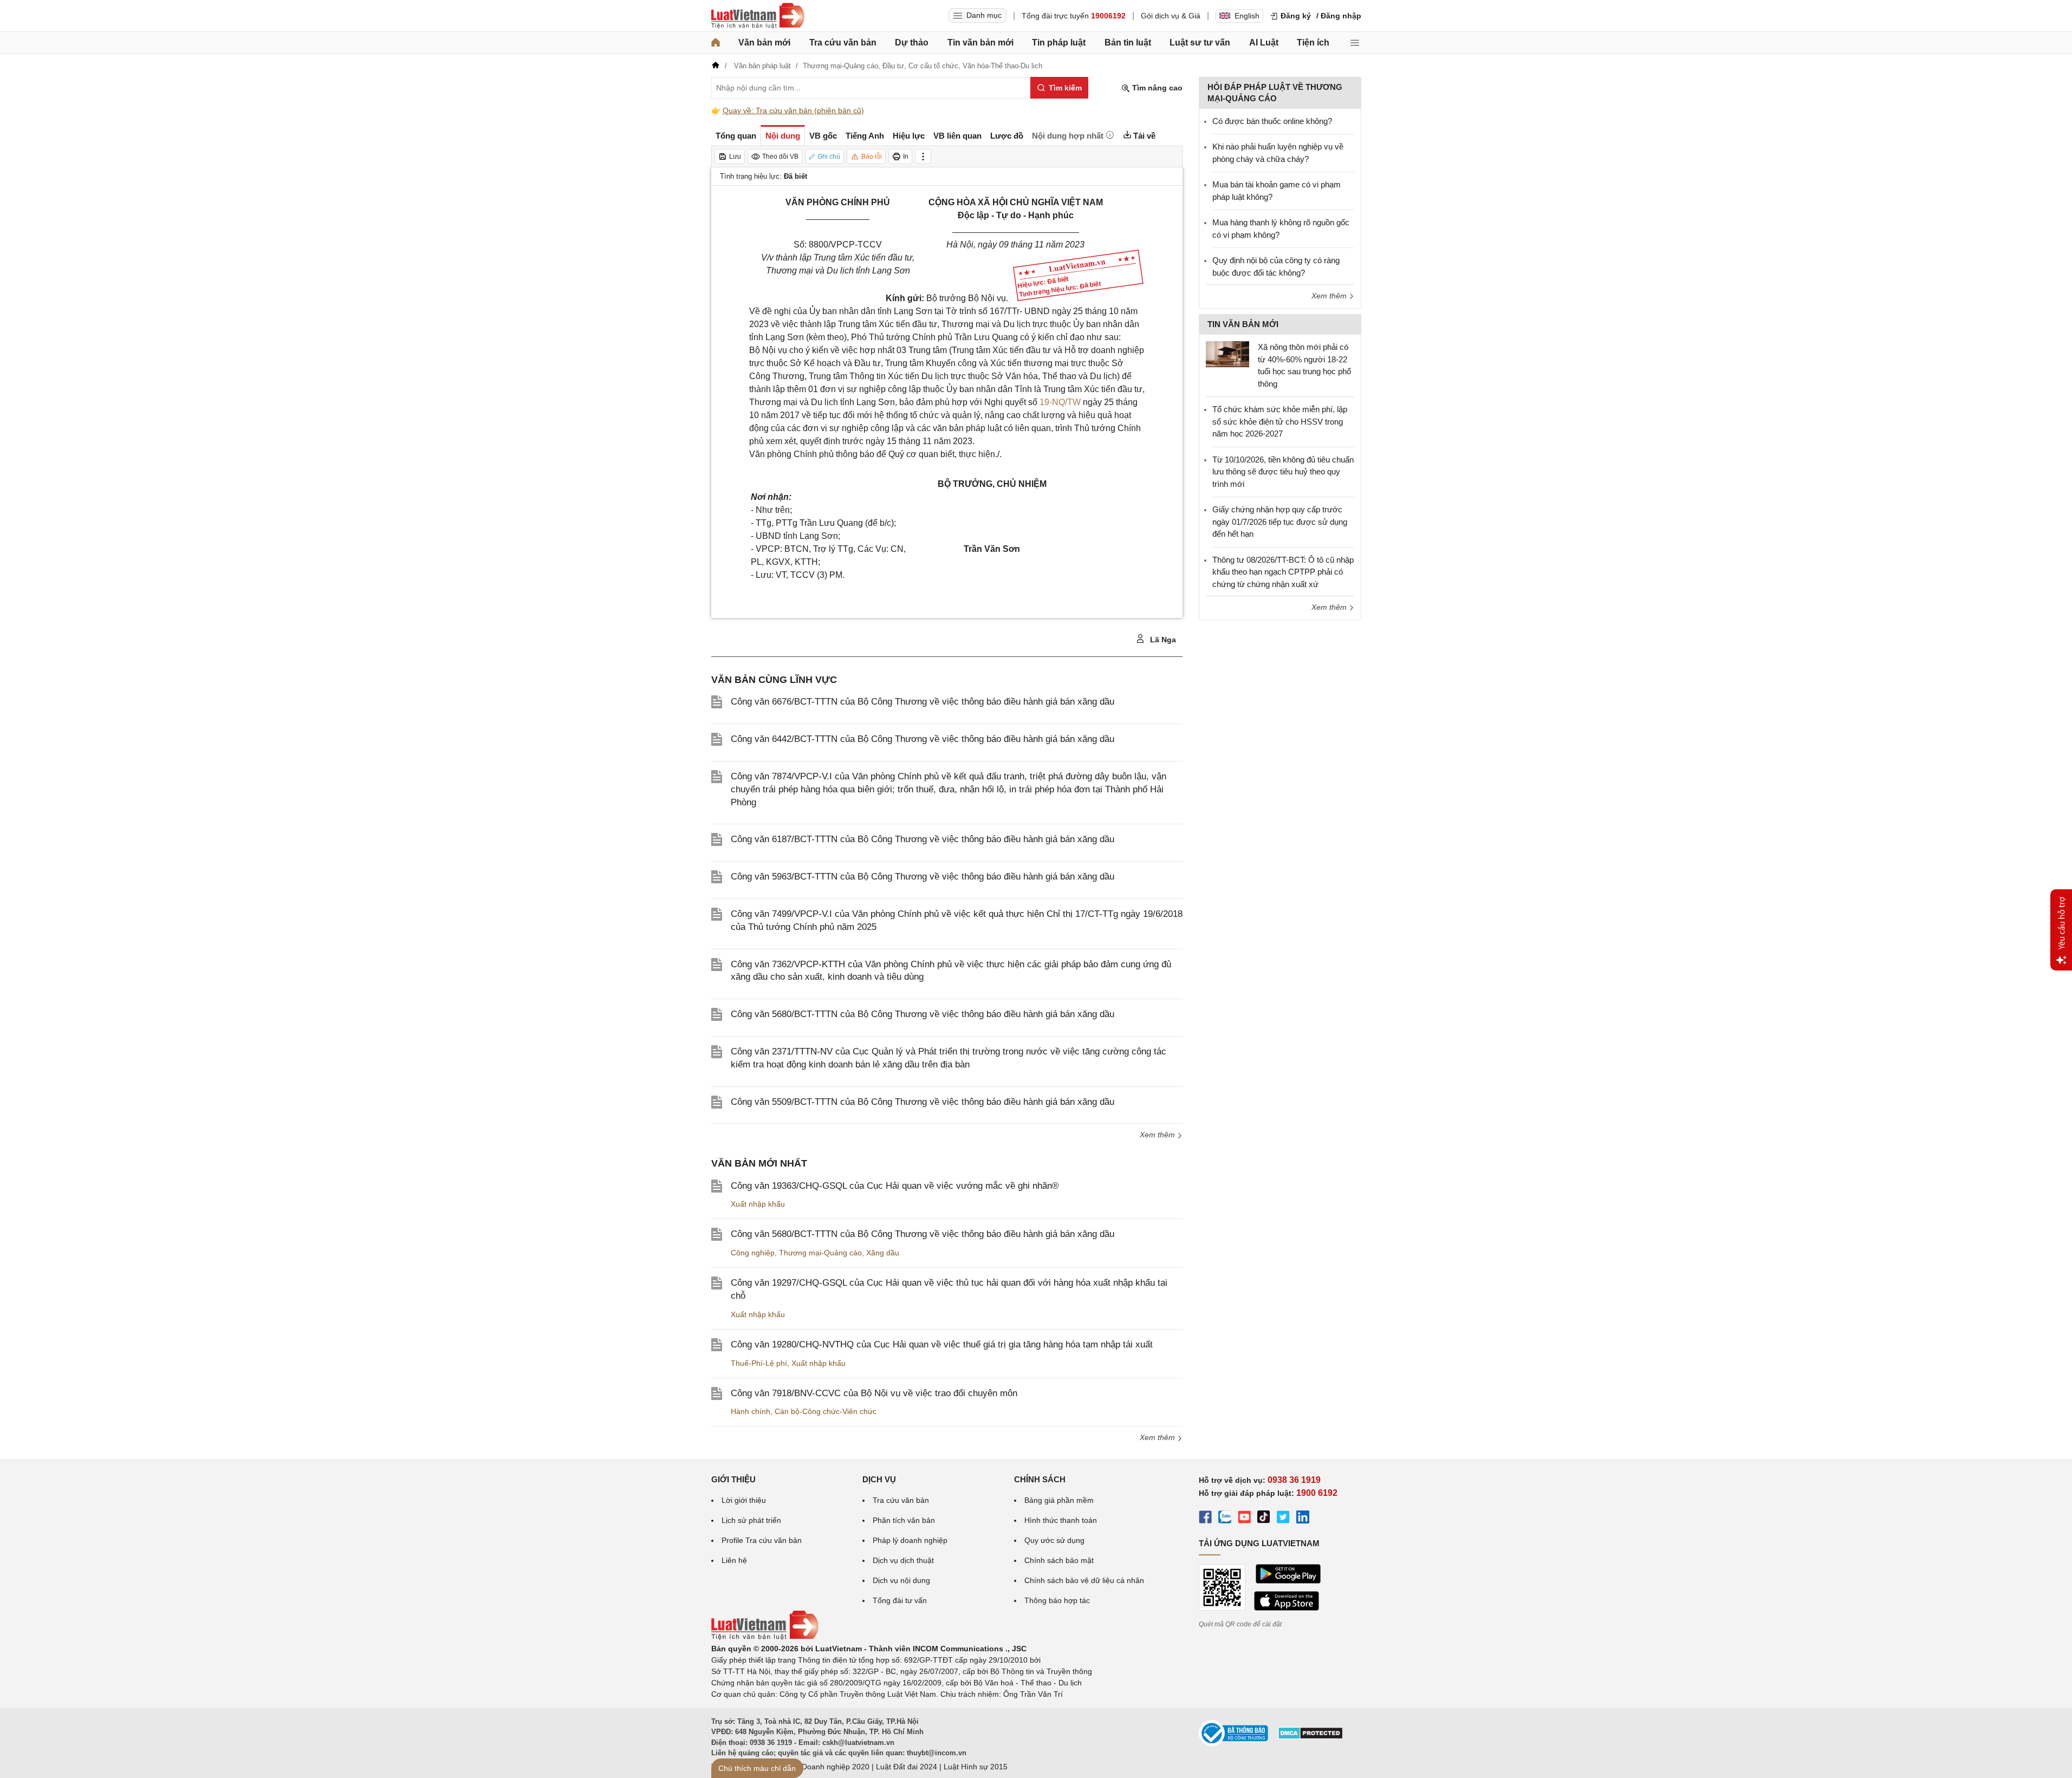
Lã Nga (1162, 640)
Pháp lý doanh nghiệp (910, 1540)
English (1247, 16)
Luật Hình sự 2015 (976, 1767)
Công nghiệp (753, 1253)
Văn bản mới (764, 43)
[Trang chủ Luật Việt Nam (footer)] (765, 1637)
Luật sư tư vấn (1200, 43)
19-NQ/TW (1060, 402)
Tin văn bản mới (980, 43)
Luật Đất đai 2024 (907, 1767)
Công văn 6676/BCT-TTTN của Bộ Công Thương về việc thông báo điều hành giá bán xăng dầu (923, 702)
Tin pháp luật (1059, 43)
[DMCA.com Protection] (1310, 1737)
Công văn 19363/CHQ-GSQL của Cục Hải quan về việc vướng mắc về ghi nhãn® (895, 1186)
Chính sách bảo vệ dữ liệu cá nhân (1084, 1580)
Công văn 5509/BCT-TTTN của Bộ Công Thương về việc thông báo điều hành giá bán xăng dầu (923, 1102)
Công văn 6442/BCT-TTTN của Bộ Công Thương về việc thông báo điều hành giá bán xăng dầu (923, 739)
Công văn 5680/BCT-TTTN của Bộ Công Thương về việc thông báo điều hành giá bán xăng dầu (923, 1014)
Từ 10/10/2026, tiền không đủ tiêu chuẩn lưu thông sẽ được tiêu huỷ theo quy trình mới (1283, 472)
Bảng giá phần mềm (1059, 1500)
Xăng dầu (883, 1253)
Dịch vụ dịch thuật (903, 1560)
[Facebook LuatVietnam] (1205, 1519)
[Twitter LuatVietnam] (1283, 1519)
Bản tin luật (1128, 43)
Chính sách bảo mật (1059, 1560)
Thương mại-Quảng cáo (820, 1253)
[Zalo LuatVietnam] (1225, 1519)
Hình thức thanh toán (1061, 1520)
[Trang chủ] (716, 43)
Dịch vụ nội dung (901, 1580)
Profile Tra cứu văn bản (762, 1540)
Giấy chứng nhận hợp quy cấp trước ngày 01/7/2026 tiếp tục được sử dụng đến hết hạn (1280, 522)
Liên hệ (734, 1560)
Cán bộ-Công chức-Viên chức (826, 1411)
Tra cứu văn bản (843, 43)
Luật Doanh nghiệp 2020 (827, 1767)
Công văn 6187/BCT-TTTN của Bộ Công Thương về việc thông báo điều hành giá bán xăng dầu (923, 839)
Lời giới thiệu (744, 1500)
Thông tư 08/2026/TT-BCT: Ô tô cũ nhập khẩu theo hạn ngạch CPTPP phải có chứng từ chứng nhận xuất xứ (1283, 572)
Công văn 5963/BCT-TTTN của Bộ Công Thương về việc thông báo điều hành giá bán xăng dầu (923, 877)
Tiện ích (1313, 43)
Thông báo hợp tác (1057, 1600)
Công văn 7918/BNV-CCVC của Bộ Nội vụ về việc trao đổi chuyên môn (874, 1393)
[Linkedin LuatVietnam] (1303, 1519)
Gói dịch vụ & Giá (1171, 16)
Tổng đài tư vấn (900, 1600)
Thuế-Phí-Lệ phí (759, 1363)
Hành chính (751, 1411)
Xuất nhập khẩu (758, 1204)
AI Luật (1264, 43)
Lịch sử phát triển (751, 1520)
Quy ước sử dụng (1054, 1540)
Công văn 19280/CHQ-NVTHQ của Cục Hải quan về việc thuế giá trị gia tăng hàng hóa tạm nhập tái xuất (942, 1344)
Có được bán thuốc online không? (1272, 121)
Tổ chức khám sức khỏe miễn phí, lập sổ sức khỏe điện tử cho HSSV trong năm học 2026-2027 (1280, 421)
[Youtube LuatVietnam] (1244, 1519)
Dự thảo (912, 43)
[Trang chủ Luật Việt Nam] (758, 16)
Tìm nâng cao (1156, 88)
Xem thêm (1158, 1135)
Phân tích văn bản (904, 1520)
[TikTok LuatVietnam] (1264, 1519)
